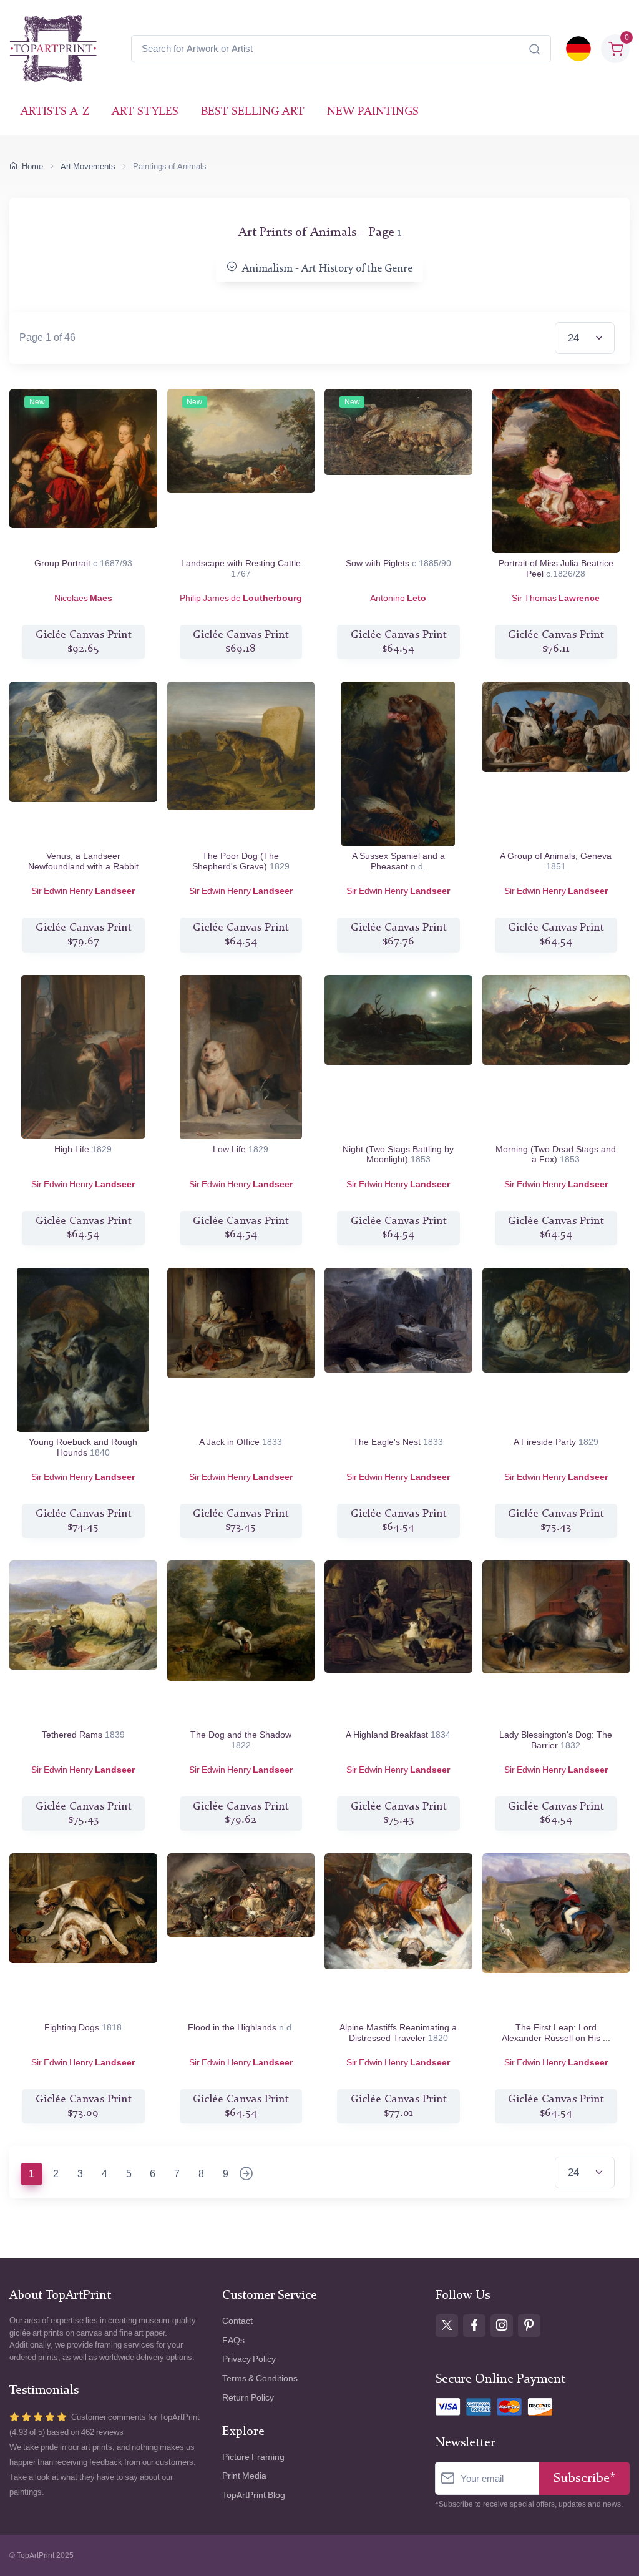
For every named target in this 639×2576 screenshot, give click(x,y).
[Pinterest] (529, 2326)
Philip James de (241, 598)
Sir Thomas (556, 598)
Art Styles (145, 112)
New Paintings (373, 112)
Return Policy (248, 2398)
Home (32, 166)
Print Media (244, 2476)
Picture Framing (253, 2457)
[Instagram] (502, 2326)
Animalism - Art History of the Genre (327, 269)
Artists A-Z (55, 112)
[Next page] (246, 2175)
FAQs (233, 2340)
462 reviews (102, 2432)
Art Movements (88, 166)
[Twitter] (447, 2326)
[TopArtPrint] (53, 49)
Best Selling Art (253, 112)
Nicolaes (83, 598)
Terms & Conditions (260, 2378)
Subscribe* (584, 2478)
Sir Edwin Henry (83, 891)
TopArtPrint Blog (254, 2495)
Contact (237, 2321)
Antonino (398, 598)
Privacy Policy (249, 2359)
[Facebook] (474, 2326)
